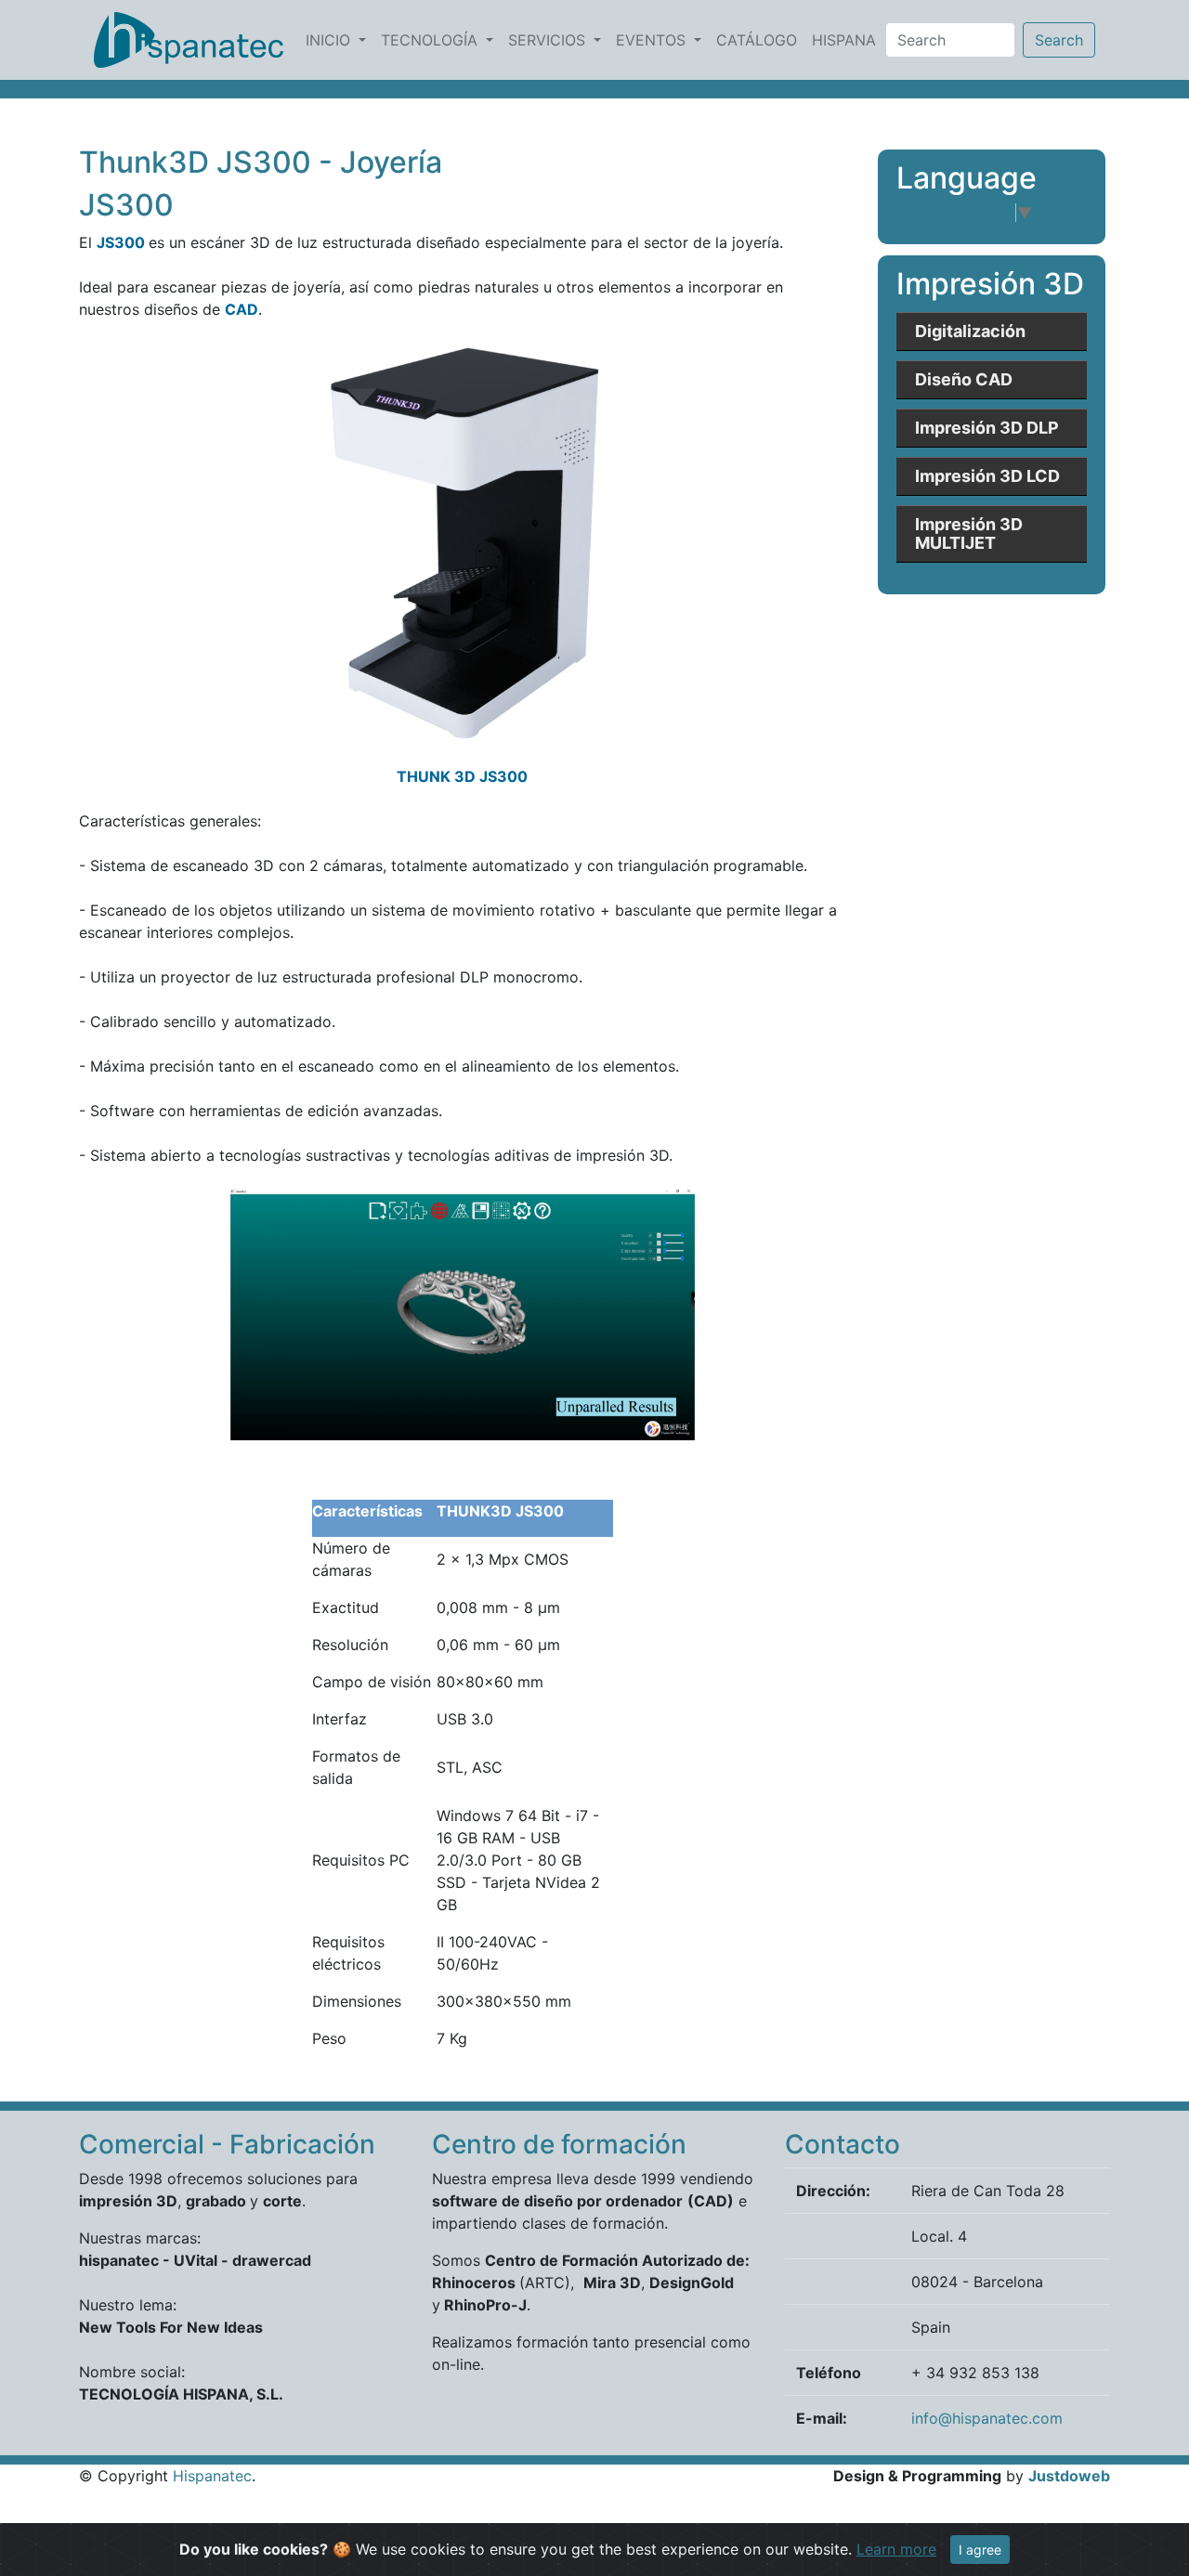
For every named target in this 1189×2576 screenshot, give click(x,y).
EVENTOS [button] (653, 40)
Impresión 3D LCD (987, 476)
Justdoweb (1069, 2476)
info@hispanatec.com (987, 2418)
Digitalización (970, 331)
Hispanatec (212, 2476)
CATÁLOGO (760, 39)
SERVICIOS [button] (549, 40)
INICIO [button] (330, 40)
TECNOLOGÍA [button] (431, 40)
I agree (980, 2550)
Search (1059, 40)
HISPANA (848, 39)
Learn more (896, 2549)
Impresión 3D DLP (987, 428)
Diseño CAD (964, 379)
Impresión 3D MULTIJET (969, 533)
